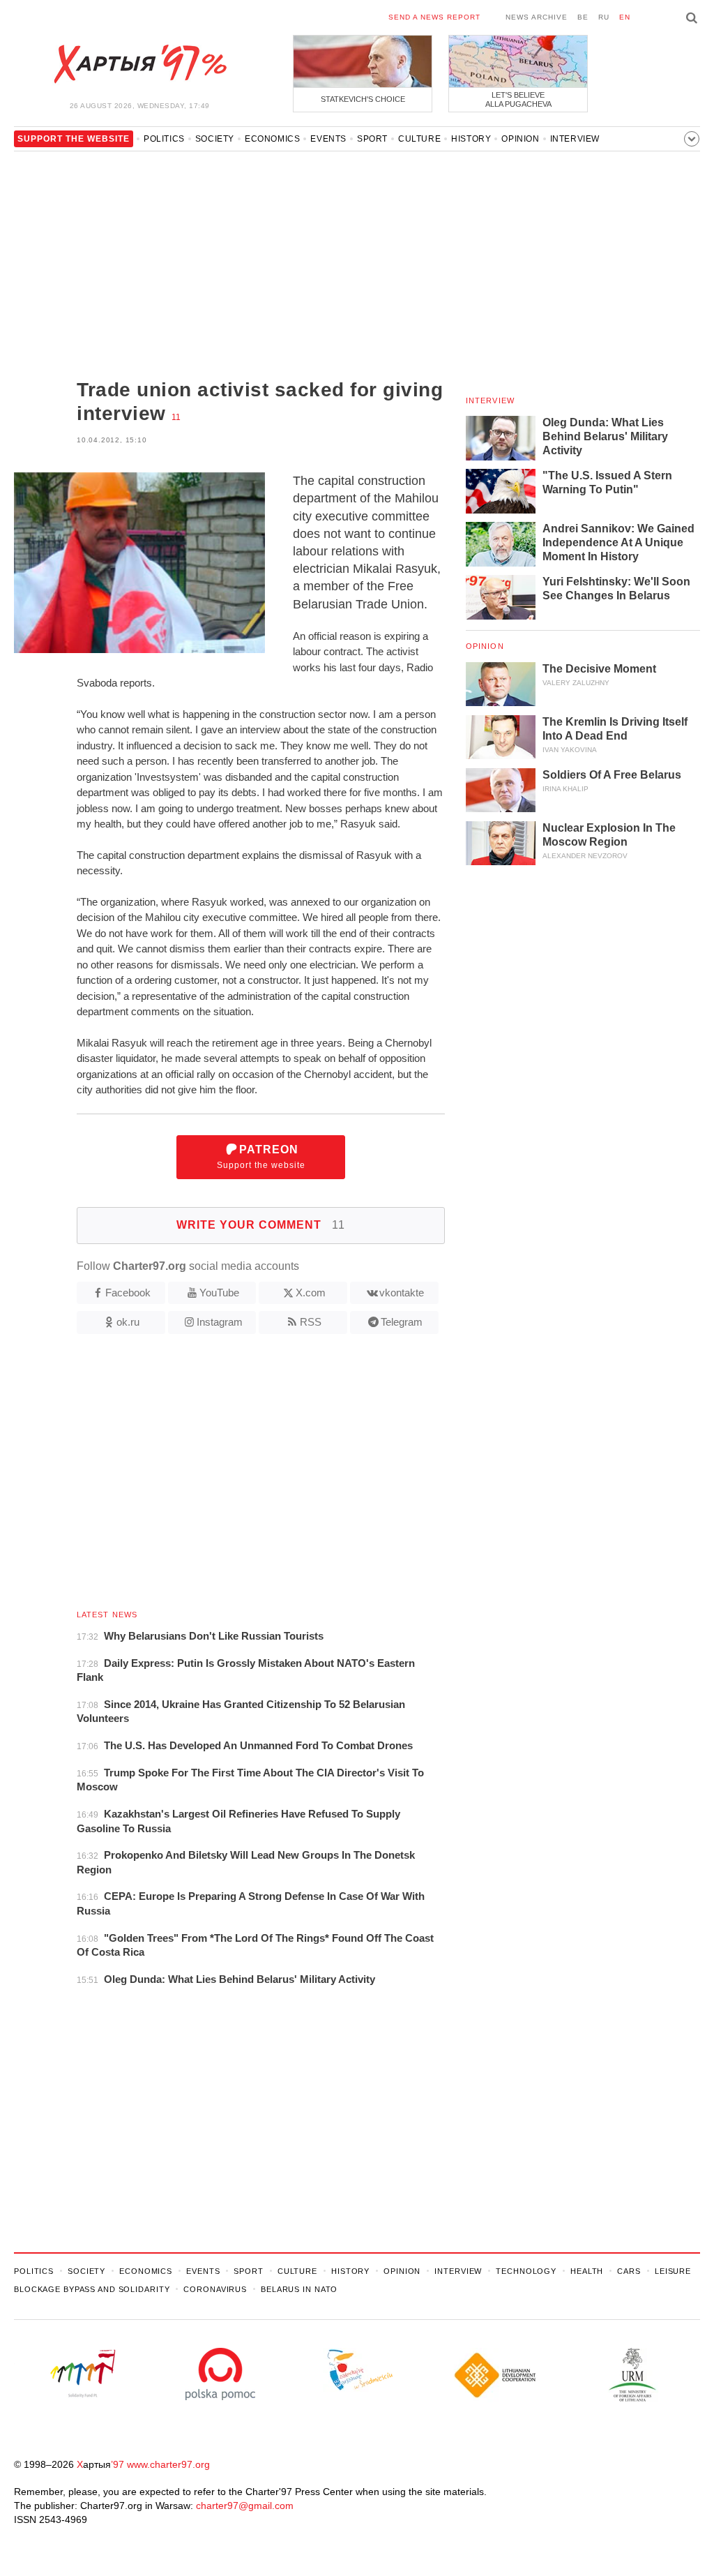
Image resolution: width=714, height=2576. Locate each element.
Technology (526, 2271)
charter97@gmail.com (245, 2506)
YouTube (219, 1293)
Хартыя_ (139, 64)
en (625, 17)
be (583, 17)
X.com (311, 1293)
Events (328, 139)
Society (215, 139)
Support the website (261, 1157)
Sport (372, 139)
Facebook (128, 1293)
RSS (311, 1322)
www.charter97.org (168, 2464)
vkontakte (402, 1293)
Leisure (673, 2271)
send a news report (434, 17)
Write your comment (261, 1225)
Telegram (402, 1322)
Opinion (520, 139)
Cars (629, 2271)
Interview (575, 139)
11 (176, 417)
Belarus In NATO (299, 2289)
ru (604, 17)
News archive (537, 17)
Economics (272, 139)
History (471, 139)
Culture (419, 139)
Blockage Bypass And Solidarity (92, 2289)
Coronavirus (215, 2289)
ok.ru (128, 1322)
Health (587, 2271)
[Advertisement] (229, 267)
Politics (164, 139)
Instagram (220, 1322)
